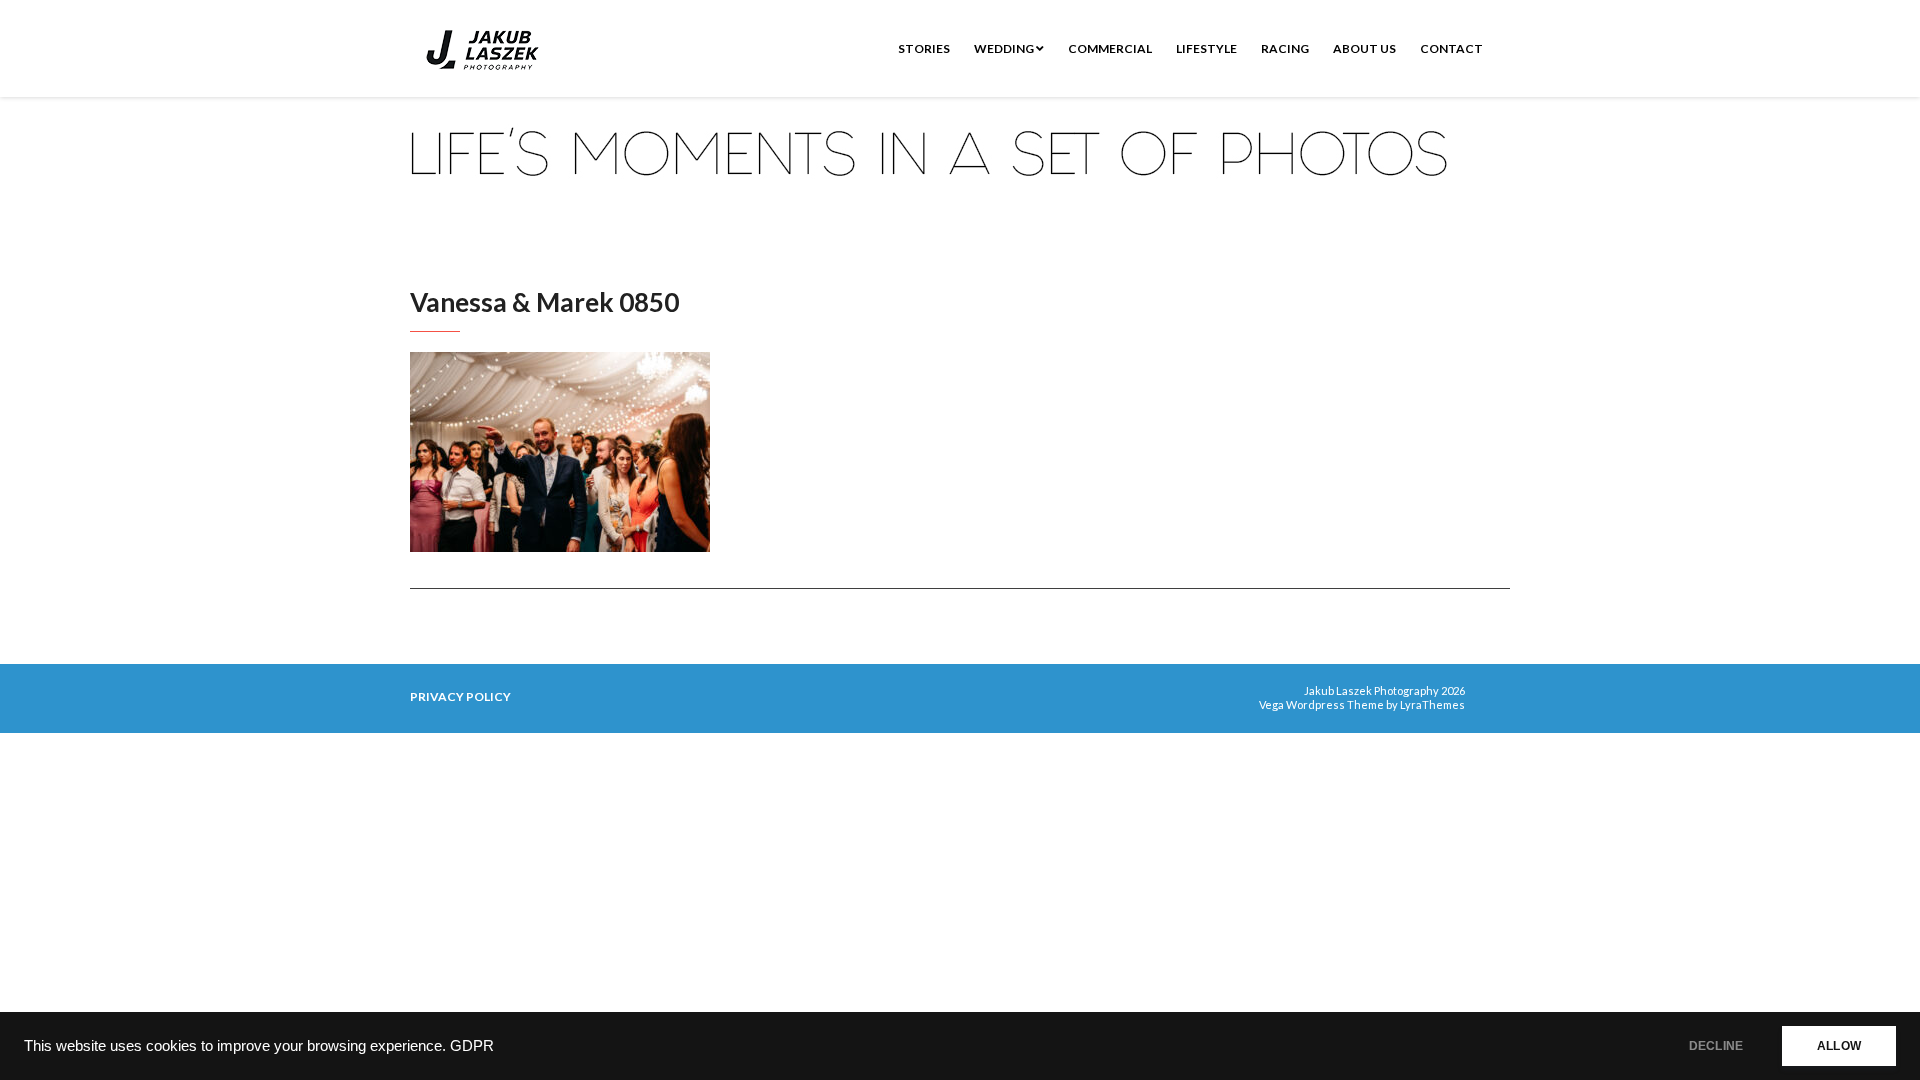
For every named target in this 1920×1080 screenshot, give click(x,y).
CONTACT (1451, 48)
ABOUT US (1364, 48)
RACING (1285, 48)
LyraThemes (1432, 704)
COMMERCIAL (1110, 48)
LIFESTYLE (1206, 48)
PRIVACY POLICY (460, 696)
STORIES (924, 48)
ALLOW (1839, 1046)
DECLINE (1716, 1046)
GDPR (472, 1046)
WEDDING (1005, 48)
